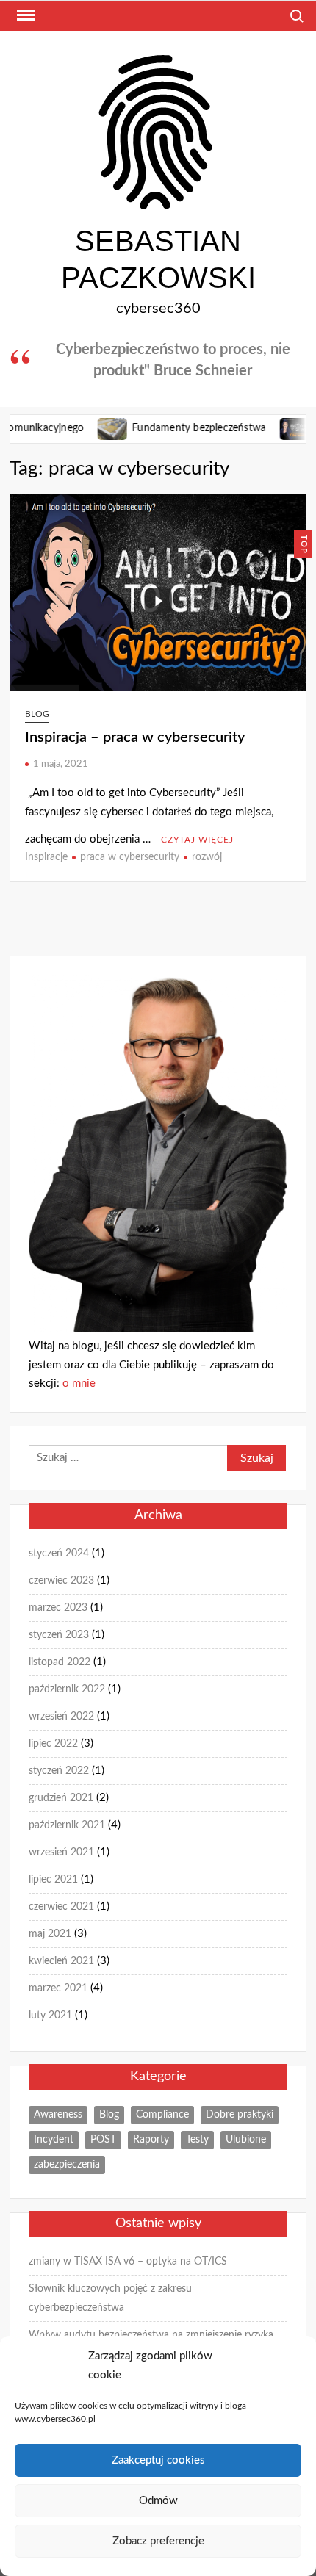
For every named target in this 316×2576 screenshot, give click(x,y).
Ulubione (246, 2140)
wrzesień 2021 (61, 1852)
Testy (197, 2140)
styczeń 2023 (59, 1635)
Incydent (54, 2140)
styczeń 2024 (59, 1554)
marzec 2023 (58, 1608)
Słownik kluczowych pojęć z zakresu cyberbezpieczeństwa (110, 2298)
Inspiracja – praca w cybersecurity (135, 737)
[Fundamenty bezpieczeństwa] (88, 428)
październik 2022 (67, 1689)
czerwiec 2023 (61, 1581)
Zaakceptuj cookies (158, 2460)
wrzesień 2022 (61, 1717)
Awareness (58, 2115)
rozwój (207, 857)
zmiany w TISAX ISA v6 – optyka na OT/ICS (128, 2262)
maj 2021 (50, 1934)
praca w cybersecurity (130, 857)
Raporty (151, 2140)
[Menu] (24, 15)
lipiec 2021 (53, 1880)
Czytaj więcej (197, 840)
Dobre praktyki (240, 2115)
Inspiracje (46, 857)
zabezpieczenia (67, 2165)
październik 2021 (67, 1825)
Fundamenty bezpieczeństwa (173, 428)
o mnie (79, 1383)
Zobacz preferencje (158, 2541)
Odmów (158, 2501)
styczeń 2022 (59, 1771)
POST (103, 2140)
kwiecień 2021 (61, 1961)
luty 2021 (50, 2016)
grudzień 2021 (61, 1798)
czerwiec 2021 (61, 1907)
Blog (37, 714)
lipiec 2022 (53, 1744)
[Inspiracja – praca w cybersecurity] (270, 428)
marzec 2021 (58, 1988)
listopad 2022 (60, 1662)
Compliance (162, 2115)
